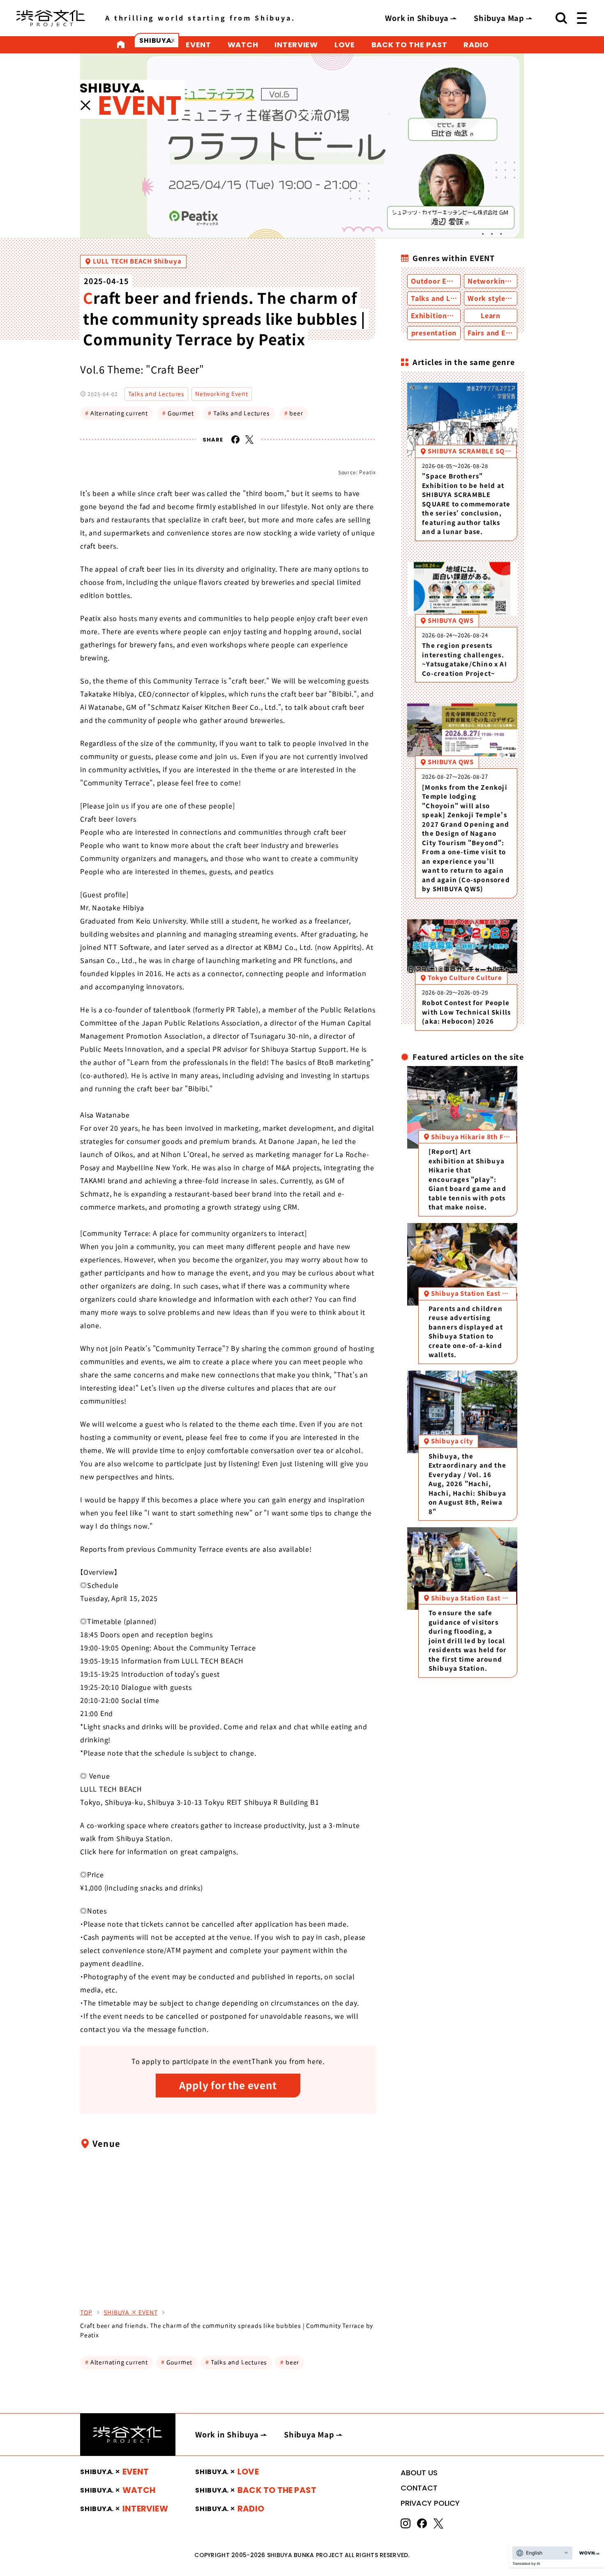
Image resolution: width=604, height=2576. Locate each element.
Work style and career (506, 298)
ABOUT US (419, 2473)
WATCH (243, 45)
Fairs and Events (496, 333)
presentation (434, 333)
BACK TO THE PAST (409, 45)
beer (294, 413)
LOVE (345, 45)
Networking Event (222, 394)
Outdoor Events (438, 281)
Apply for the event (228, 2086)
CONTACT (419, 2488)
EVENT (198, 45)
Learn (491, 316)
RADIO (476, 45)
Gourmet (178, 413)
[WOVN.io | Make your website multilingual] (588, 2553)
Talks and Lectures (156, 394)
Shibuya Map (499, 18)
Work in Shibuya (417, 18)
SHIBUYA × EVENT (130, 2312)
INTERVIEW (296, 45)
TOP (86, 2312)
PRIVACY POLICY (430, 2503)
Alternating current (116, 413)
